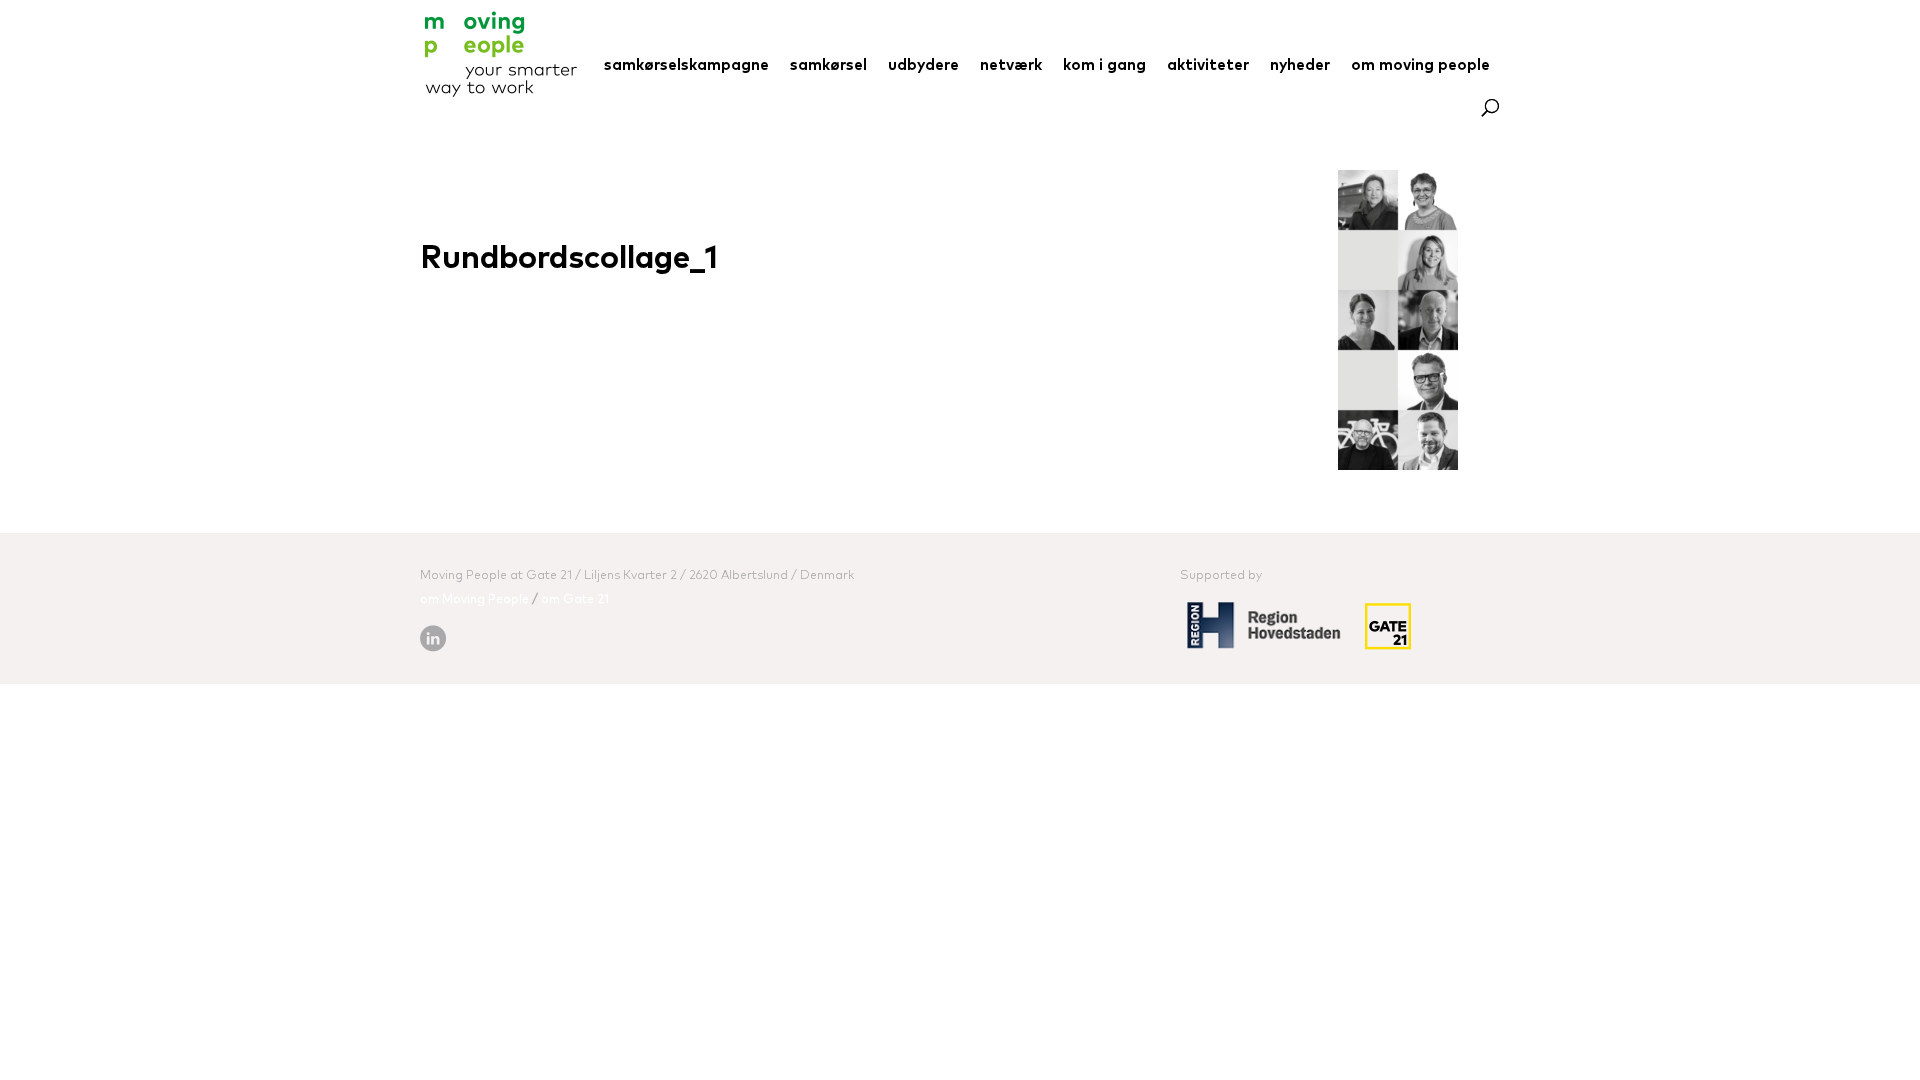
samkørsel (828, 66)
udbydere (923, 66)
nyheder (1300, 66)
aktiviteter (1208, 66)
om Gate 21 (575, 600)
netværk (1011, 66)
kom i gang (1104, 66)
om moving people (1420, 66)
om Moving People (474, 600)
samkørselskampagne (686, 66)
